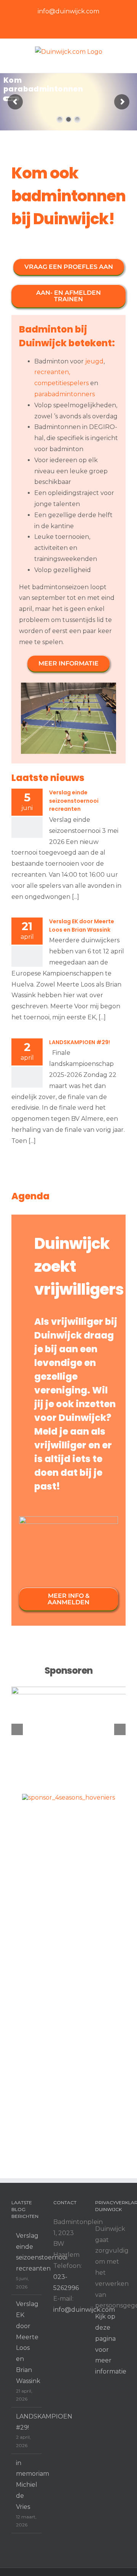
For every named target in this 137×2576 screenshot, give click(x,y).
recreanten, (52, 372)
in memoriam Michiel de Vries (27, 2485)
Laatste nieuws (48, 778)
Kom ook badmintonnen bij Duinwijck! (68, 196)
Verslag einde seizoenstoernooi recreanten (74, 801)
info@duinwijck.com (68, 11)
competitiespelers (61, 383)
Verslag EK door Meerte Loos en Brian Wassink (82, 926)
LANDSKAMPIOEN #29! (80, 1042)
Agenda (30, 1196)
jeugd (94, 361)
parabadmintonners (65, 394)
